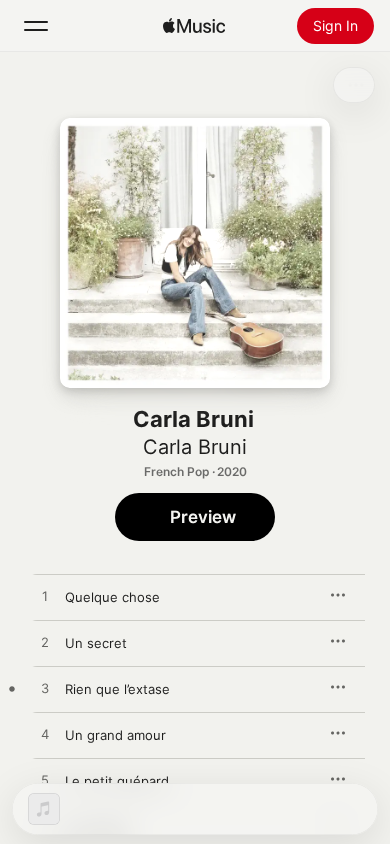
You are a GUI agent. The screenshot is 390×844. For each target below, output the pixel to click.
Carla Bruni (195, 447)
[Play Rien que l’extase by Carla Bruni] (45, 689)
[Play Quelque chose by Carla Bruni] (45, 597)
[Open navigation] (36, 26)
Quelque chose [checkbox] (112, 597)
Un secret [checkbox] (96, 643)
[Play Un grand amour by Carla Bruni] (45, 735)
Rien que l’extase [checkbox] (117, 689)
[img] (194, 26)
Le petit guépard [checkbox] (117, 781)
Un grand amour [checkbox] (115, 735)
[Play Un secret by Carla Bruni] (45, 643)
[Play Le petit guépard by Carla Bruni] (45, 781)
